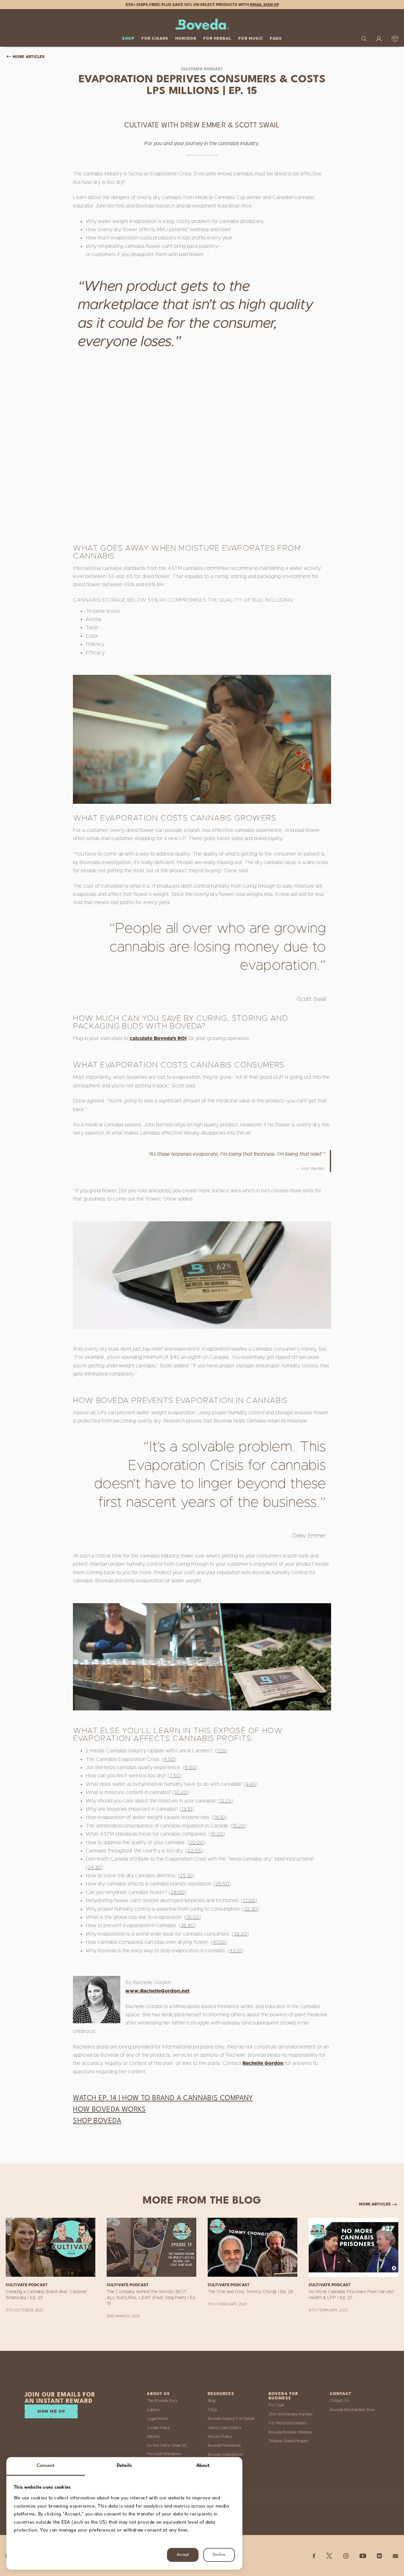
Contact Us (339, 2401)
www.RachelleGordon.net (157, 1991)
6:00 (190, 1767)
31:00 (249, 1901)
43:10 (236, 1951)
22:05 (194, 1851)
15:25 (238, 1826)
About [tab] (203, 2466)
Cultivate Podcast (202, 69)
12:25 (226, 1801)
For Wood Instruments (288, 2423)
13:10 (187, 1809)
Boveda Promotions (224, 2445)
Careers (153, 2410)
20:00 (196, 1843)
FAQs (276, 38)
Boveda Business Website (290, 2432)
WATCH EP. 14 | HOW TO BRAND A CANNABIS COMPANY (163, 2098)
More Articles (29, 57)
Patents (153, 2437)
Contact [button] (341, 2394)
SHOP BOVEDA (97, 2121)
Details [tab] (124, 2466)
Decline (219, 2555)
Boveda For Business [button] (283, 2396)
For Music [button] (251, 38)
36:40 (187, 1925)
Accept (183, 2555)
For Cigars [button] (155, 38)
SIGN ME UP (51, 2412)
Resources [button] (221, 2394)
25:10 (186, 1876)
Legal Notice (157, 2419)
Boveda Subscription (225, 2455)
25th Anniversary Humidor (291, 2414)
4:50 (169, 1759)
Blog (211, 2401)
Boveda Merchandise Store (352, 2410)
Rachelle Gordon (263, 2063)
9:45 (251, 1784)
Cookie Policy (158, 2428)
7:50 (175, 1776)
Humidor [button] (186, 38)
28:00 (178, 1892)
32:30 (251, 1909)
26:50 (222, 1884)
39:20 (240, 1934)
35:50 (193, 1917)
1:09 (221, 1751)
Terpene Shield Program (289, 2441)
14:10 (219, 1817)
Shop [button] (128, 38)
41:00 (219, 1942)
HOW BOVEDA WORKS (109, 2110)
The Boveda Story (162, 2401)
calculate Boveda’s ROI (158, 1038)
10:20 (181, 1792)
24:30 (94, 1867)
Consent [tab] (46, 2466)
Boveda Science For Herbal (231, 2419)
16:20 (217, 1834)
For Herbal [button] (217, 38)
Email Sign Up (264, 5)
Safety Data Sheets (225, 2428)
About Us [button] (158, 2394)
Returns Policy (220, 2437)
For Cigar (276, 2405)
